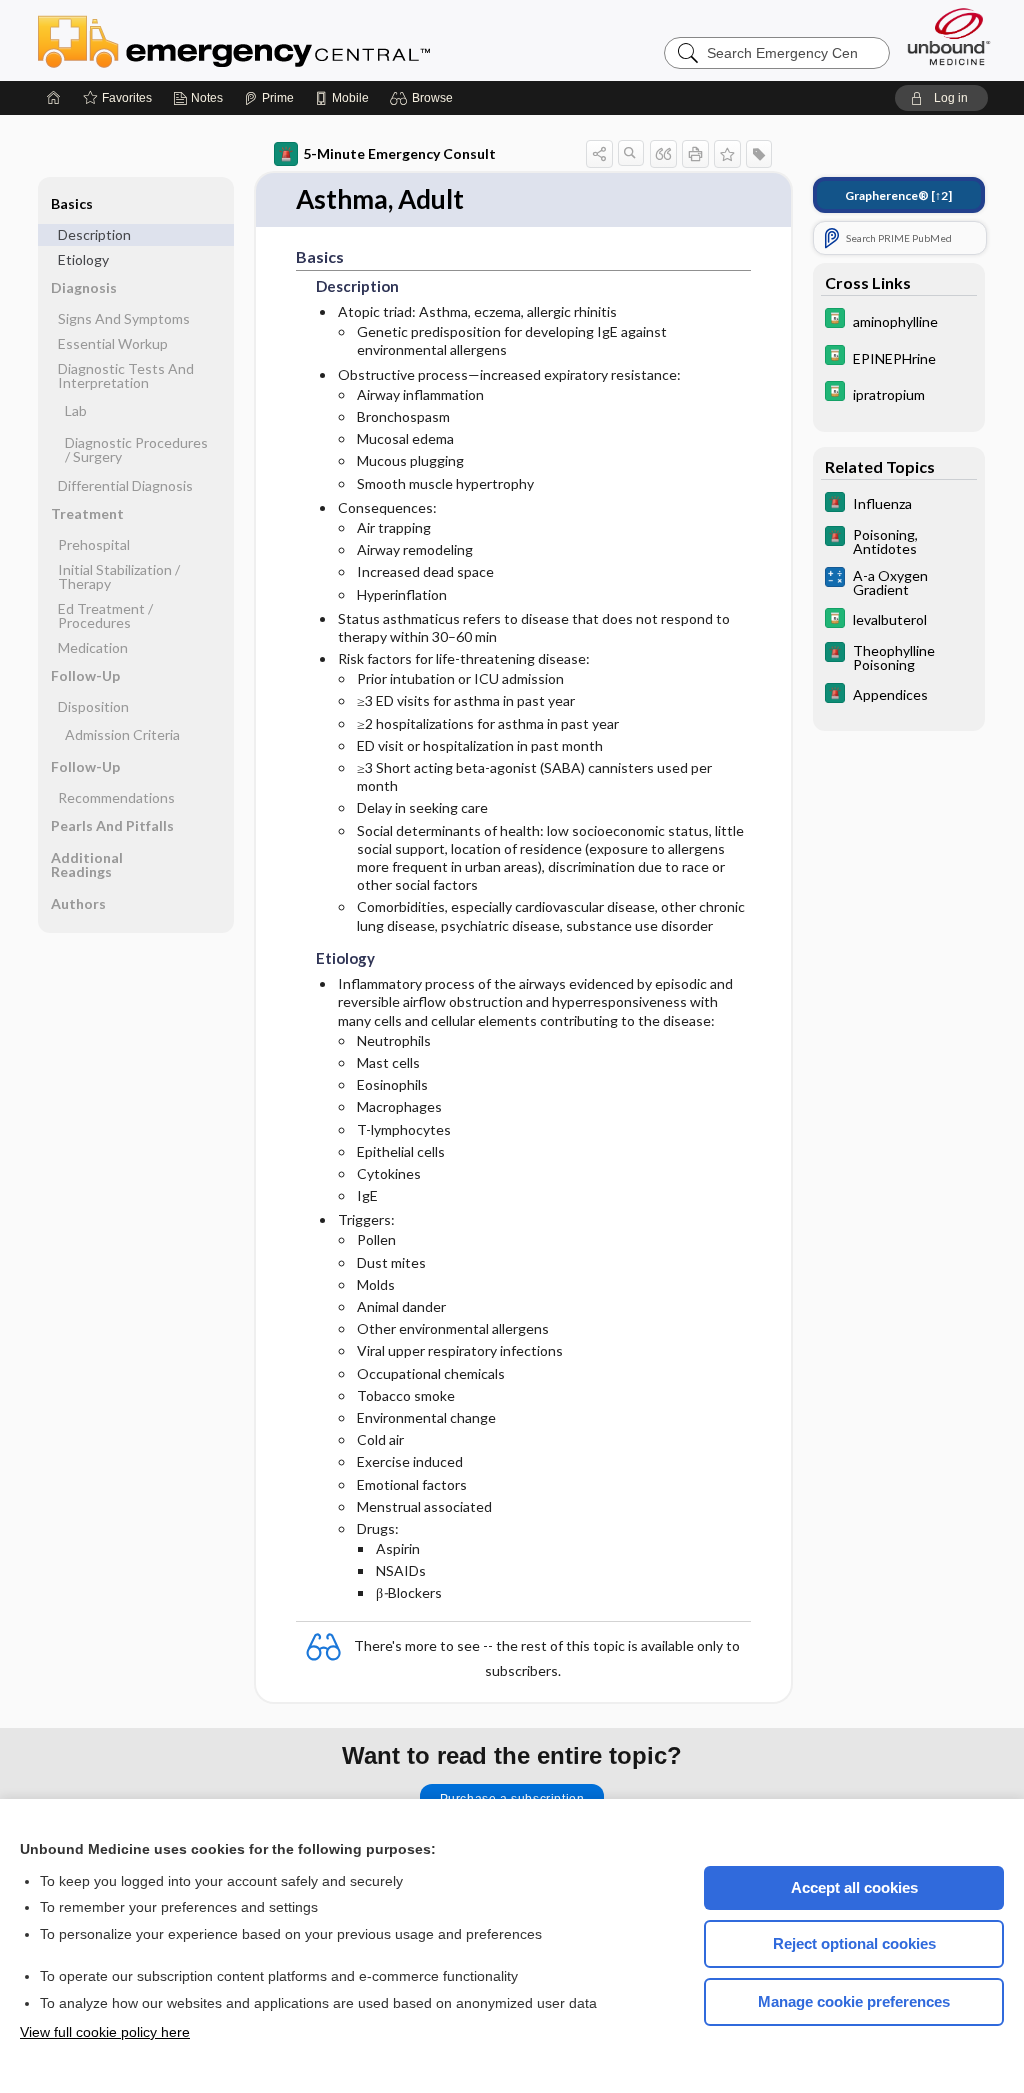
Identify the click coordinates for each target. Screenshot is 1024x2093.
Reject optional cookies (854, 1943)
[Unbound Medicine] (949, 36)
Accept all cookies (854, 1887)
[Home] (54, 98)
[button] (424, 98)
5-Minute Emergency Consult (399, 153)
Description (94, 234)
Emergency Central (286, 40)
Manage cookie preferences (854, 2001)
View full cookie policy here (105, 2032)
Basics (72, 203)
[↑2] (898, 195)
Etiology (83, 259)
